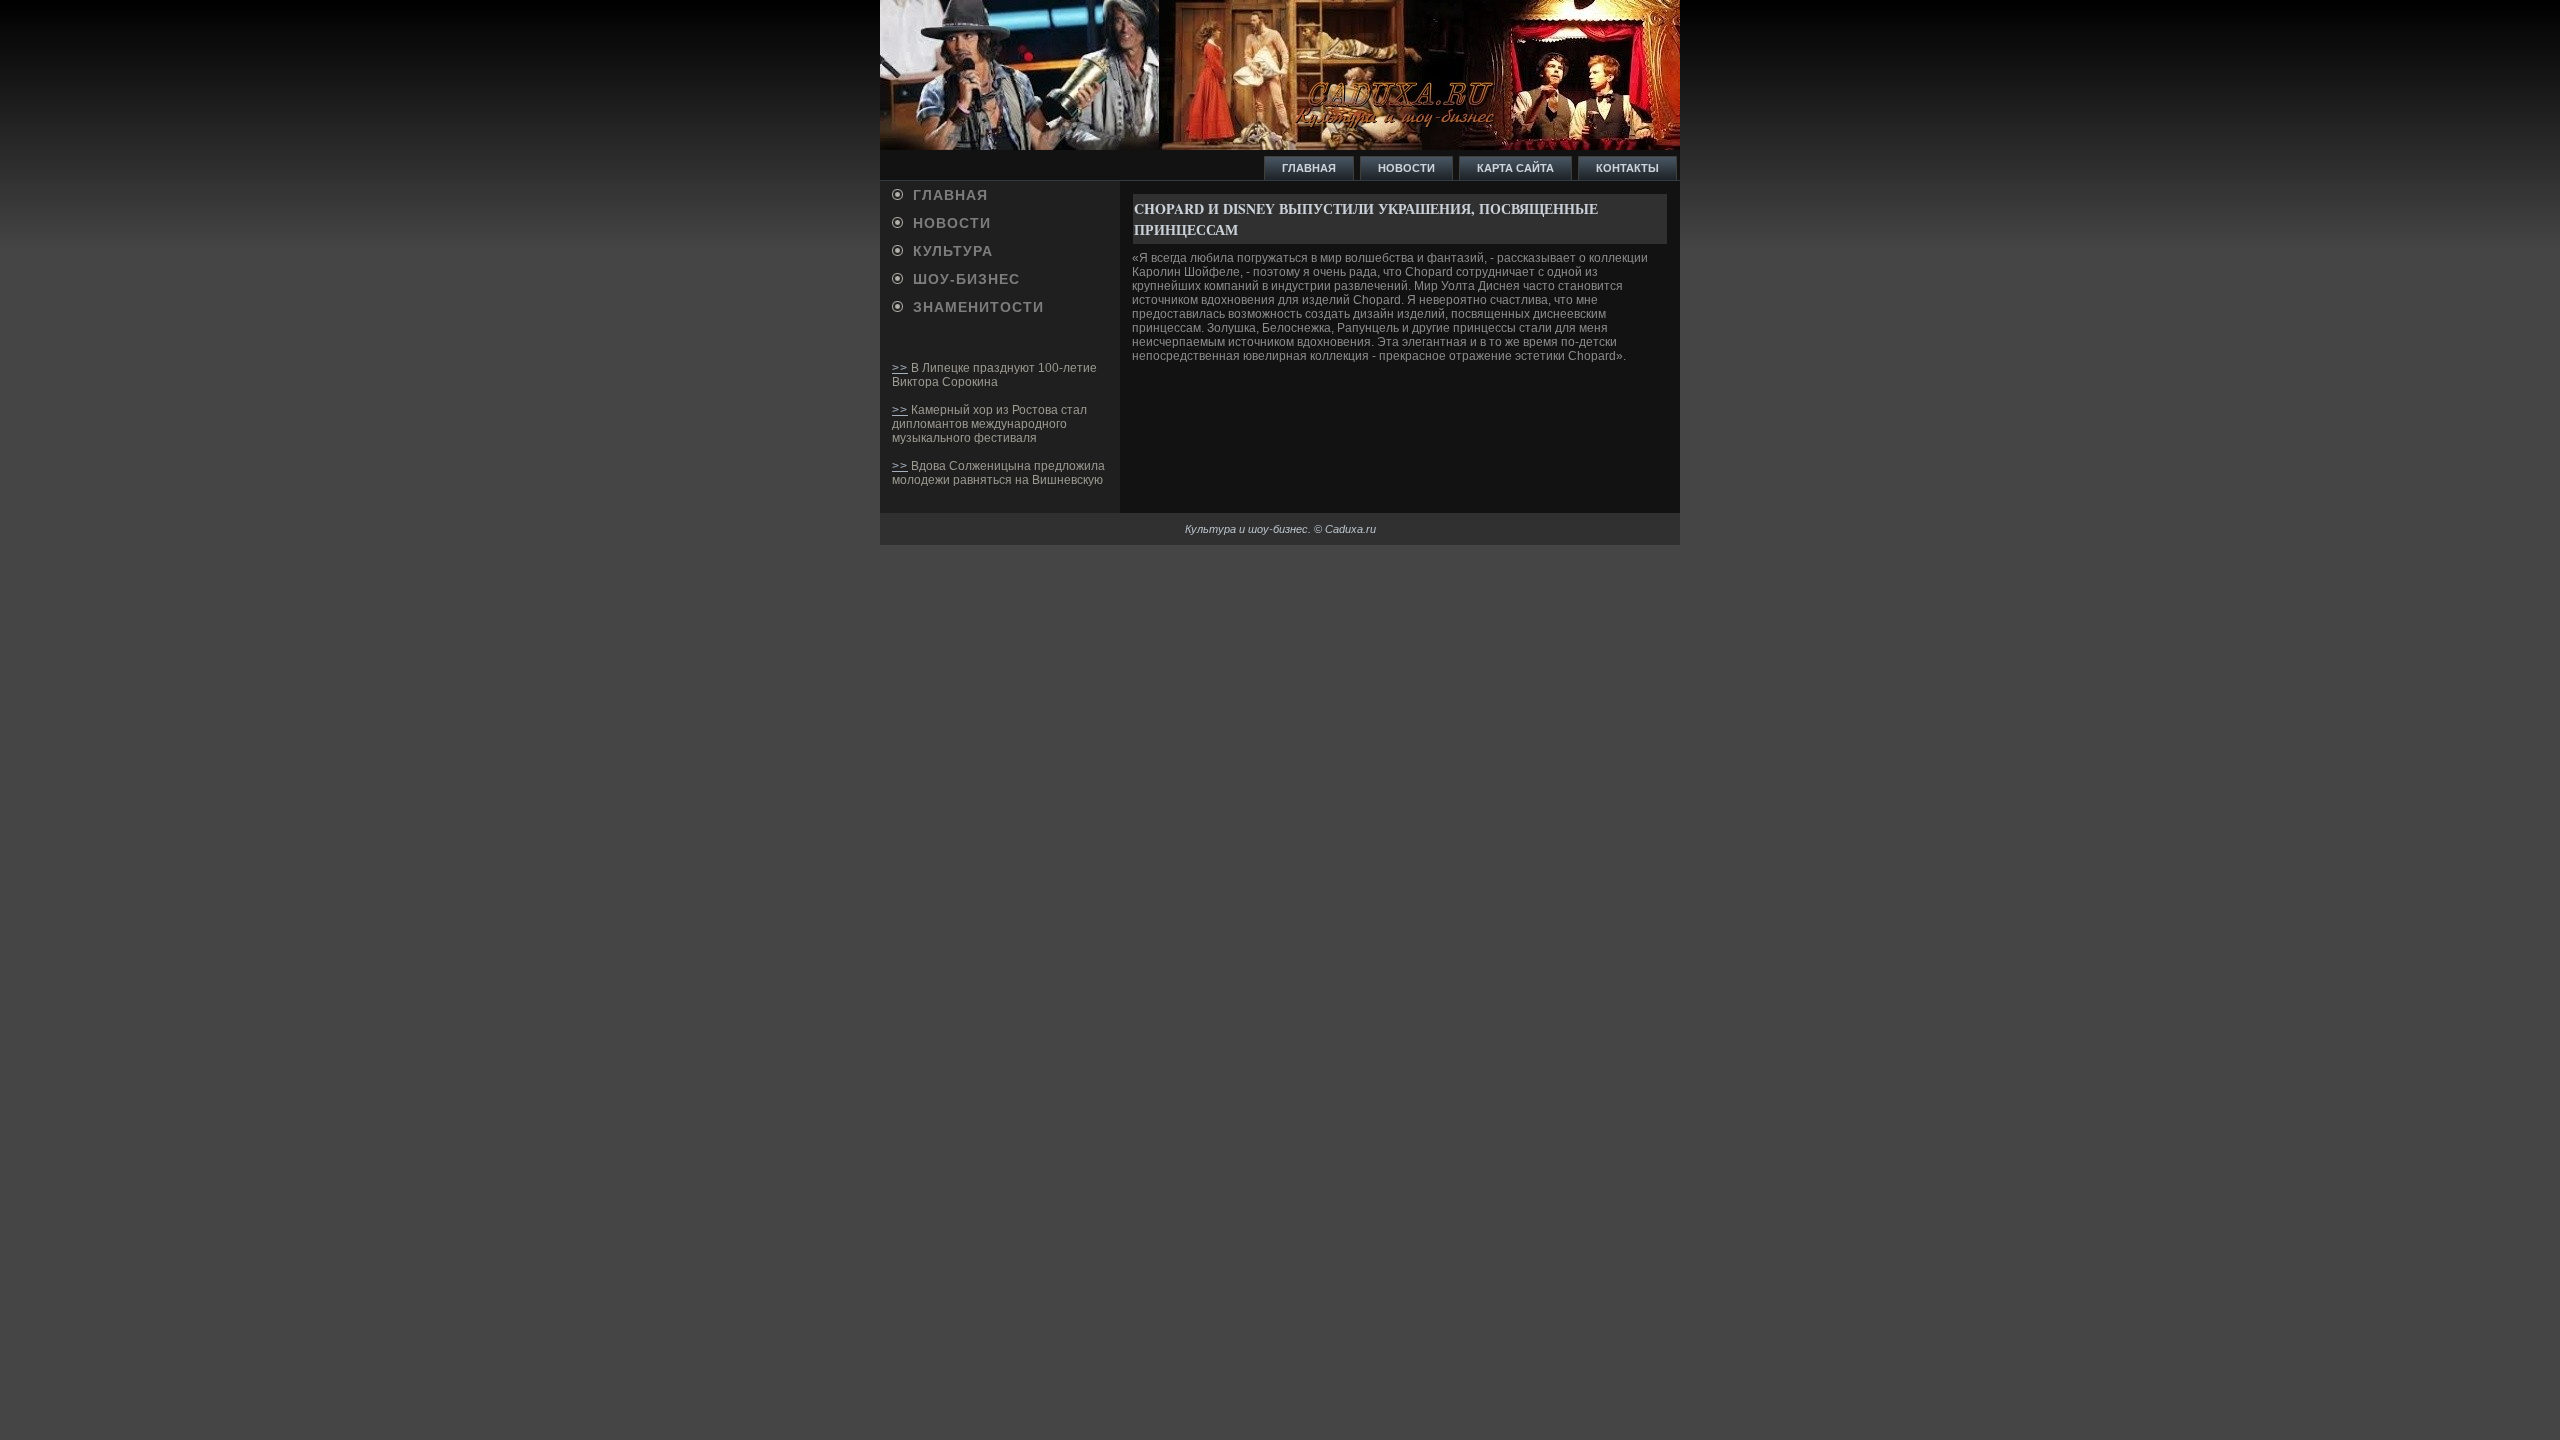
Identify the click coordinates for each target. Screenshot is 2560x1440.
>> (900, 368)
